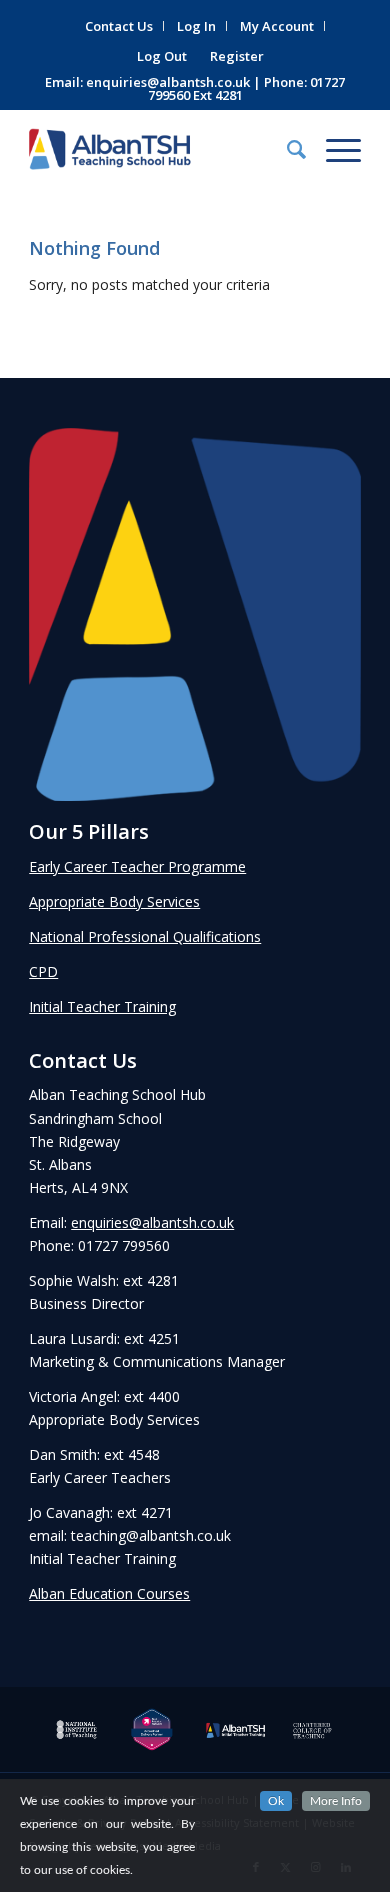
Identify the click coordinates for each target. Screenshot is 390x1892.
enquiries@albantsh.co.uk (168, 82)
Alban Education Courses (109, 1593)
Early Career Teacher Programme (137, 866)
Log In (196, 26)
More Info (336, 1801)
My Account (277, 26)
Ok (276, 1801)
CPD (43, 971)
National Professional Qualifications (145, 936)
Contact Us (119, 26)
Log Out (162, 56)
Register (237, 56)
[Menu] (333, 149)
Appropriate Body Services (114, 901)
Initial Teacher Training (102, 1006)
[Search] (286, 149)
